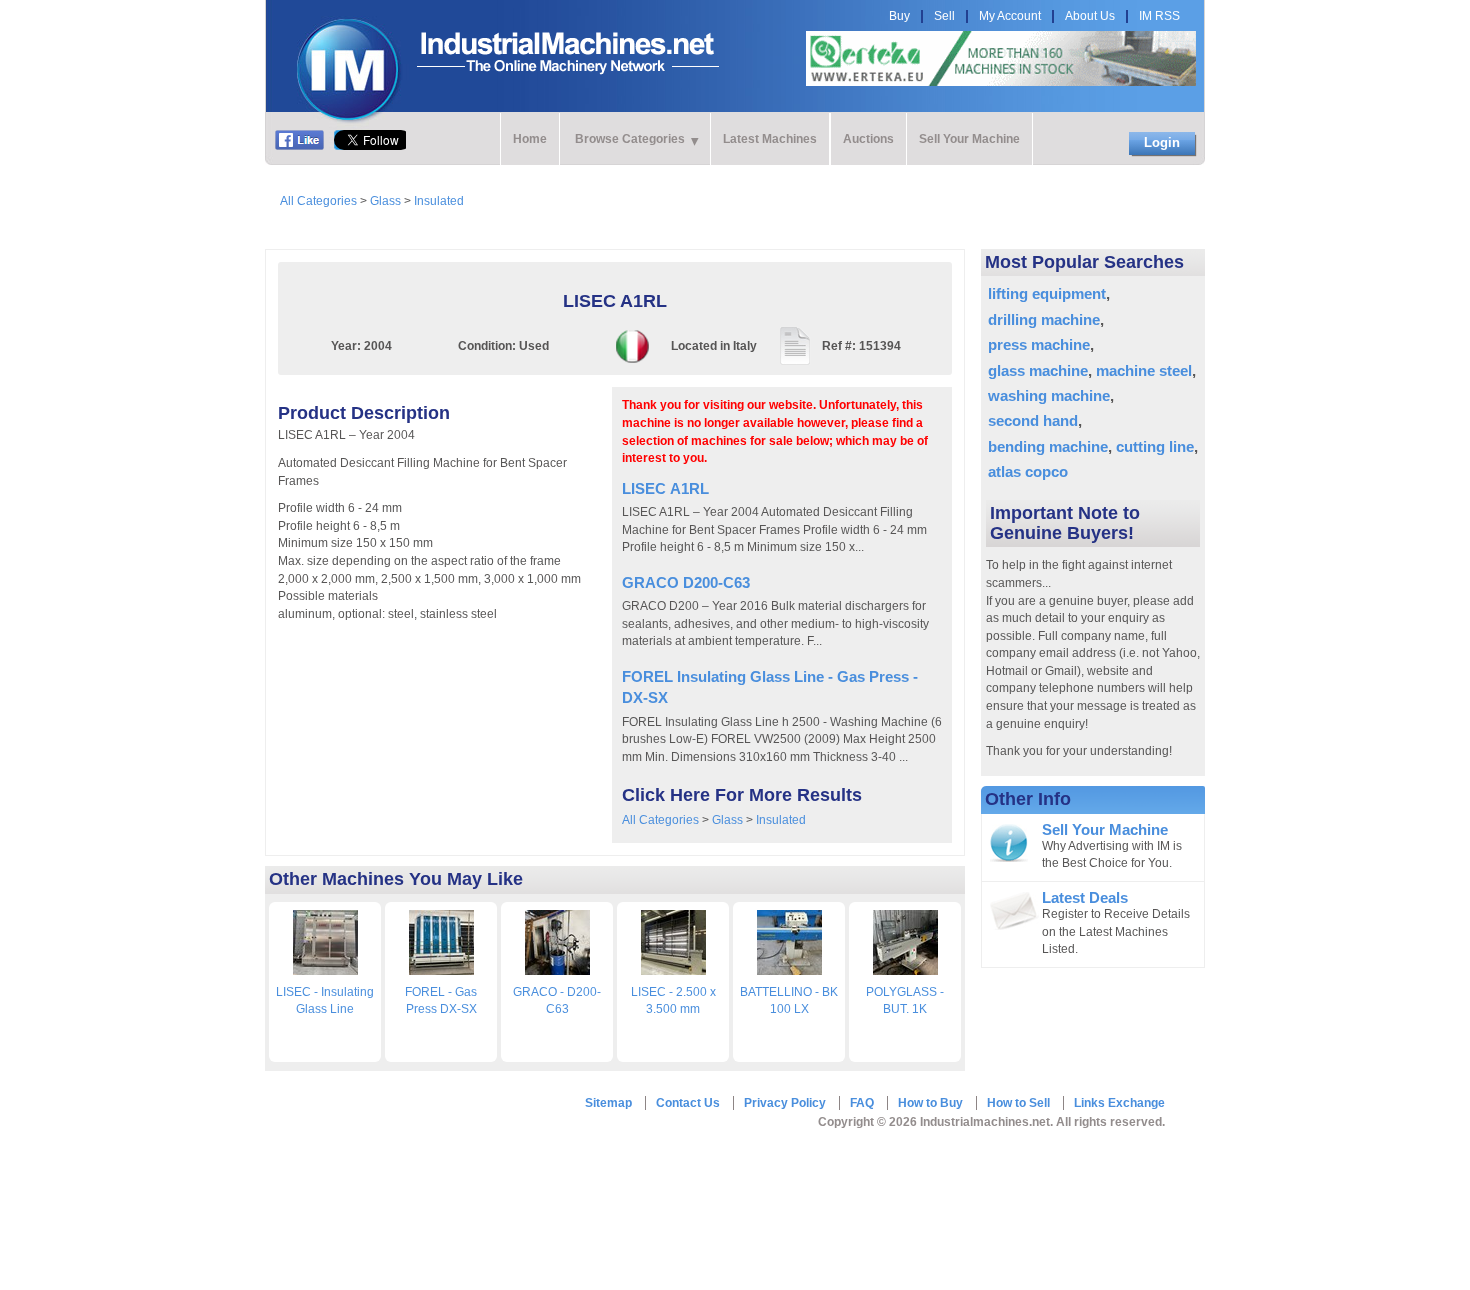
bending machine (1048, 446)
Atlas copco (1028, 471)
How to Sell (1018, 1103)
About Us (1090, 16)
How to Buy (930, 1103)
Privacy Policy (785, 1103)
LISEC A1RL (665, 488)
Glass (385, 201)
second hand (1033, 420)
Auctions (868, 139)
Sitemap (608, 1103)
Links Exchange (1119, 1103)
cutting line (1155, 446)
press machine (1039, 344)
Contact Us (688, 1103)
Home (530, 139)
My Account (1010, 16)
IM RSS (1159, 16)
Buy (899, 16)
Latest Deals (1085, 898)
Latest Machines (770, 139)
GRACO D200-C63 (686, 582)
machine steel (1144, 370)
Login (1162, 142)
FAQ (862, 1103)
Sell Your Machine (969, 139)
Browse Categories (630, 139)
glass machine (1038, 370)
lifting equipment (1047, 293)
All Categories (318, 201)
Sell (944, 16)
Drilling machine (1044, 319)
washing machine (1049, 395)
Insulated (439, 201)
